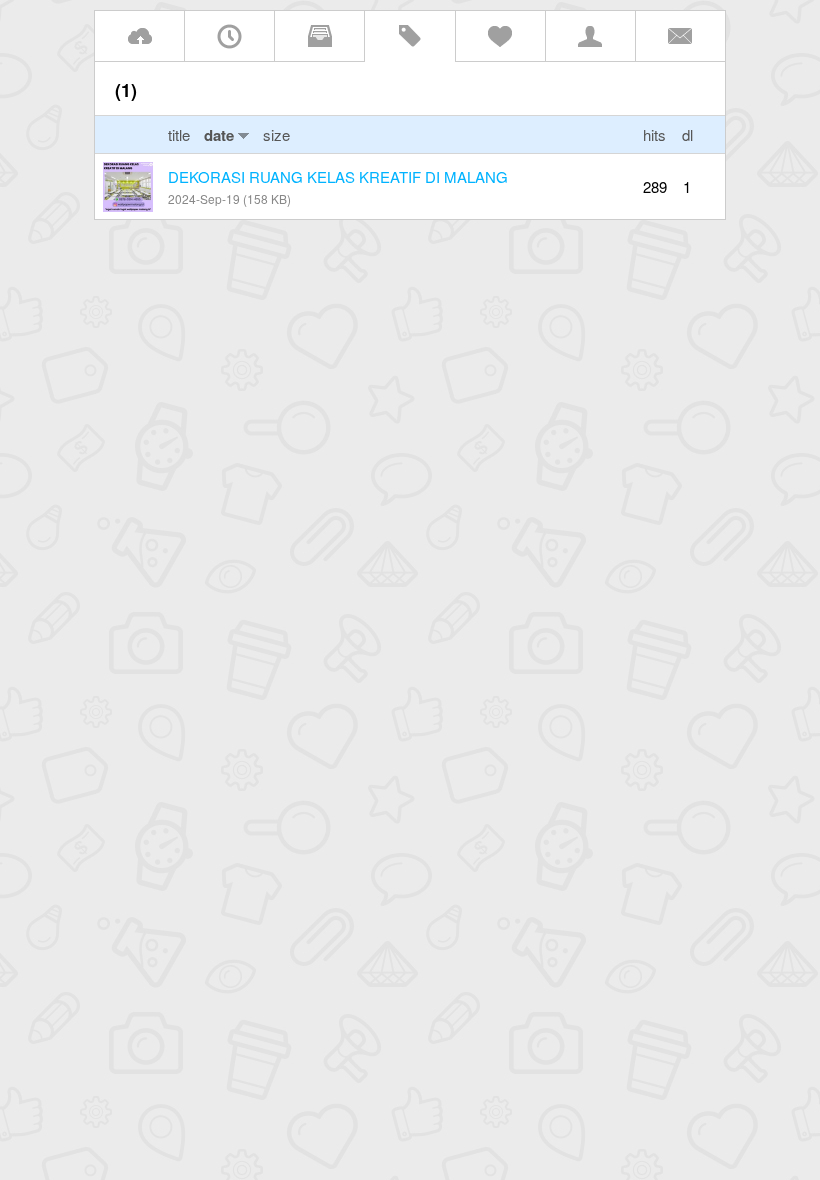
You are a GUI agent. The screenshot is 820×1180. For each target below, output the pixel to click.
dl (687, 134)
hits (654, 134)
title (181, 134)
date (219, 135)
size (276, 134)
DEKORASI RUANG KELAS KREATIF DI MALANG (338, 176)
